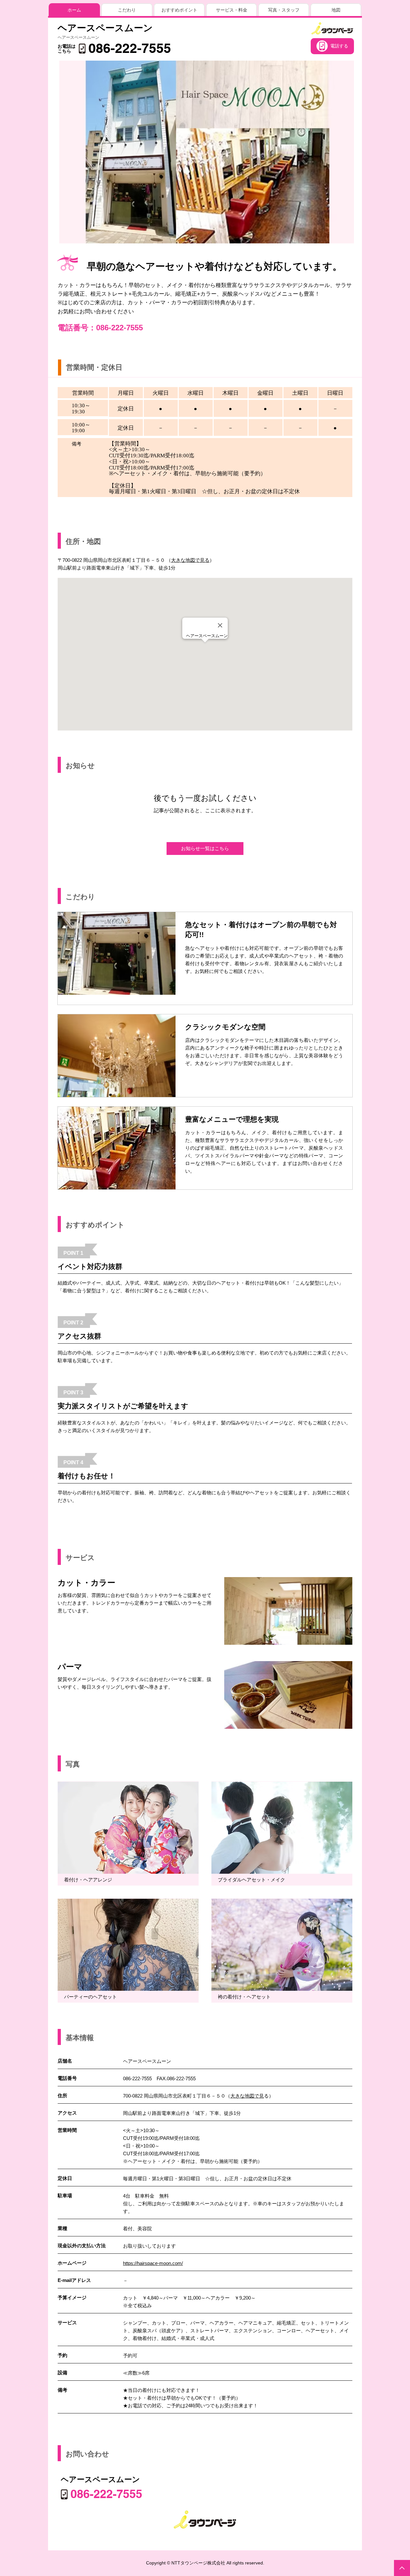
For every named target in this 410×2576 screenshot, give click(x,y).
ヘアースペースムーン (105, 28)
